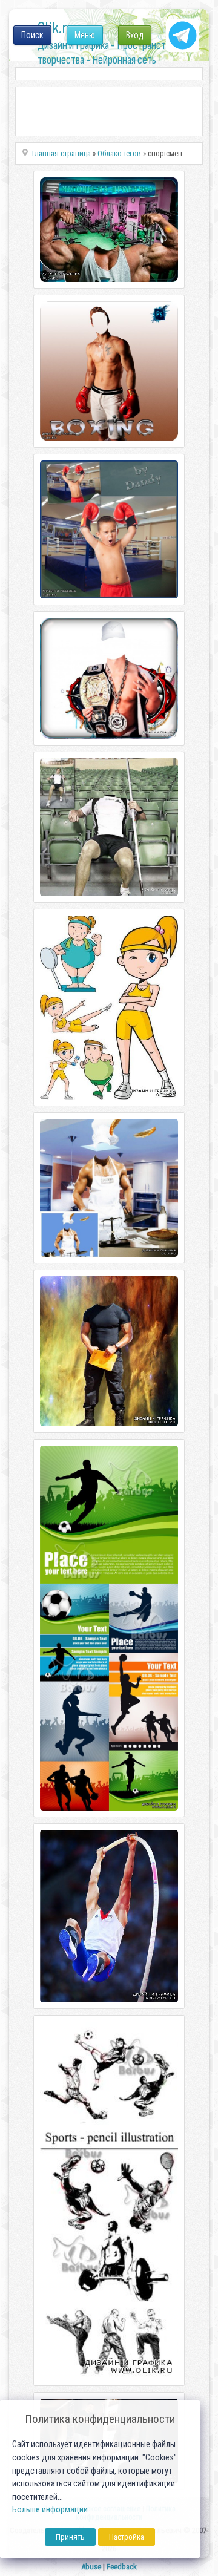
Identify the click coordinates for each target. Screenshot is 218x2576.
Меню (85, 35)
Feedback (122, 2567)
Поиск (32, 35)
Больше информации (50, 2510)
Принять (70, 2537)
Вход (135, 35)
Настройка (127, 2537)
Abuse (91, 2567)
